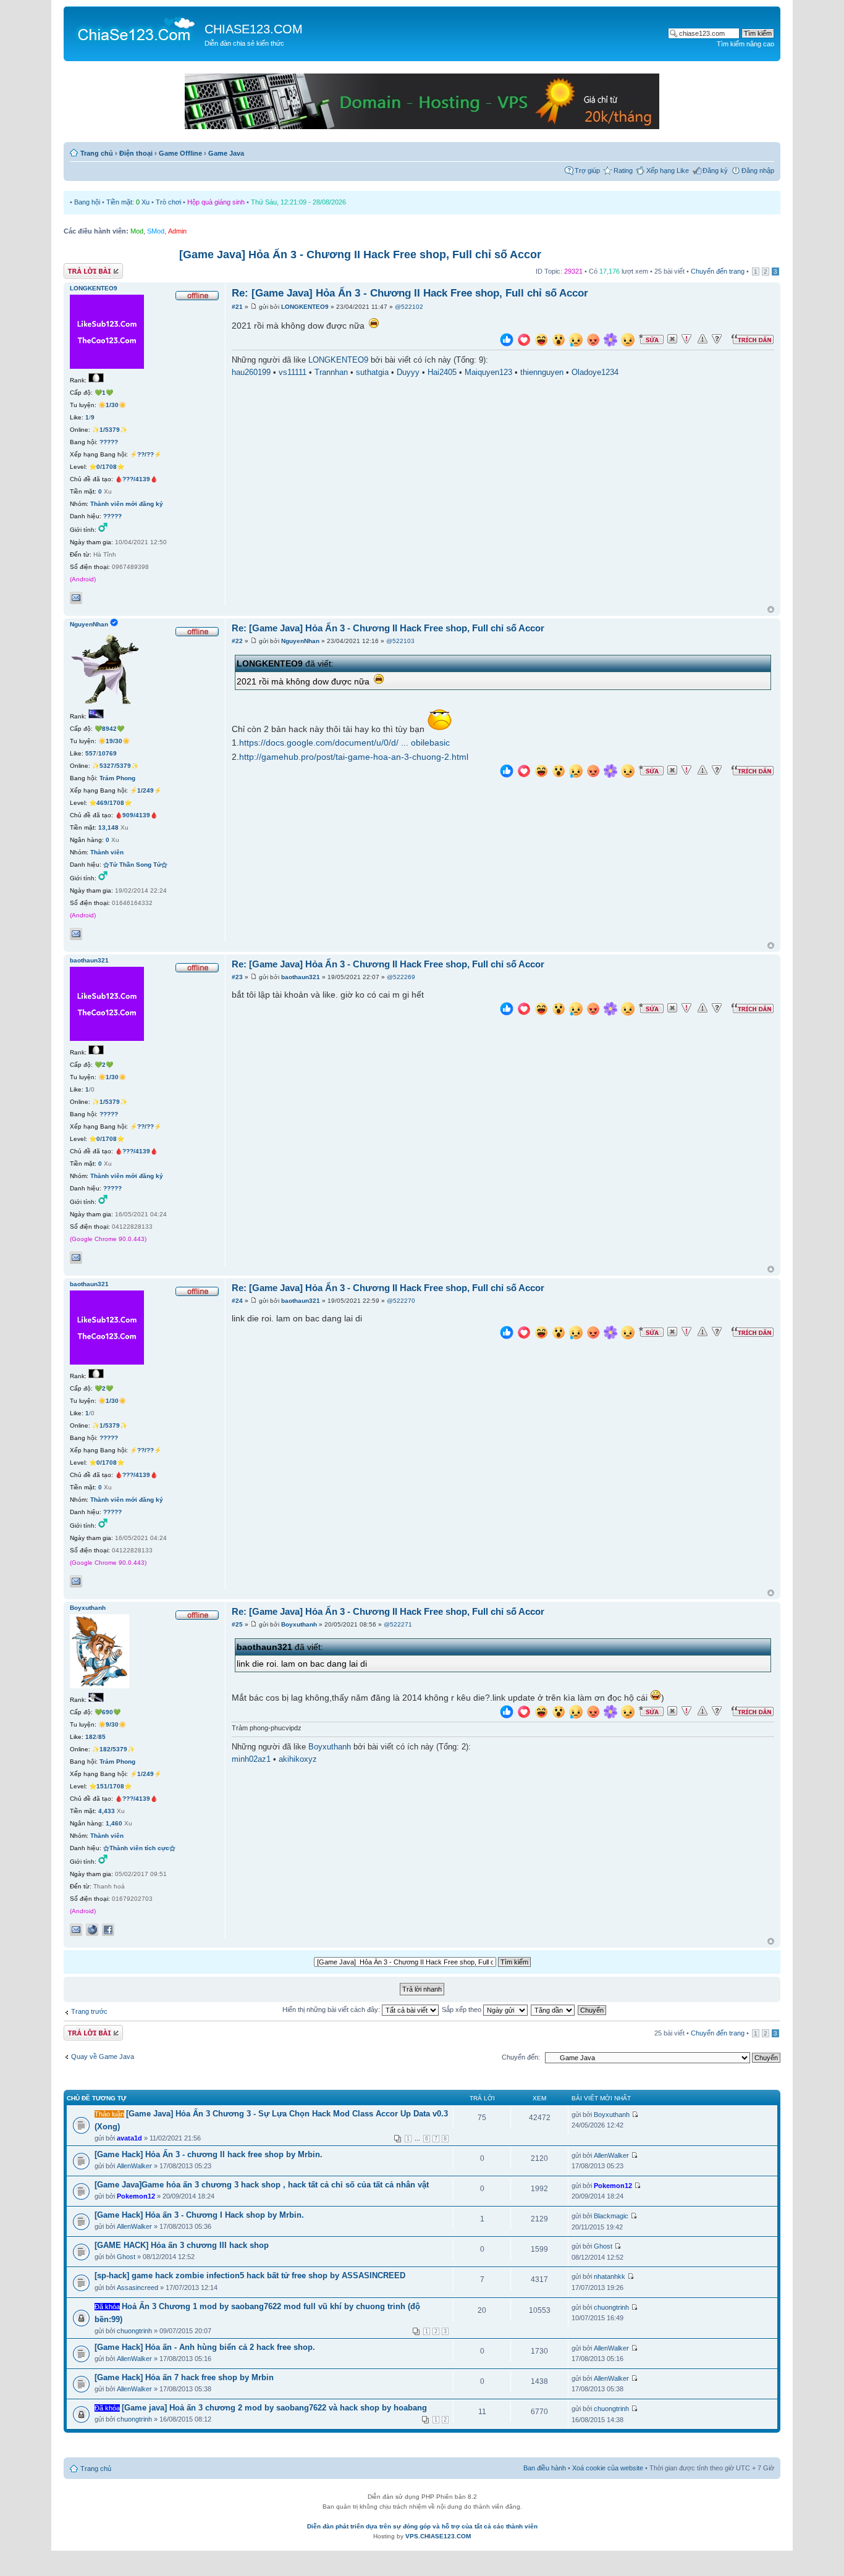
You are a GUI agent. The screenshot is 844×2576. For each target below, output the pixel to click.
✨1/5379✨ (110, 430)
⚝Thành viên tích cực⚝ (139, 1848)
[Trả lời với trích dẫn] (753, 339)
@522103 (400, 641)
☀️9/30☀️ (112, 1724)
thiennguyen (542, 373)
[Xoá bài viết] (672, 339)
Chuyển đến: (521, 2057)
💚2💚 (104, 1065)
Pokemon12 (136, 2196)
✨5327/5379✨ (115, 766)
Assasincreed (137, 2288)
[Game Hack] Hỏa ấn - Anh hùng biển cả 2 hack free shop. (205, 2347)
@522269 (401, 977)
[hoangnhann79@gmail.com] (76, 934)
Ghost (126, 2257)
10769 (108, 753)
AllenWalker (134, 2166)
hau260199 (251, 373)
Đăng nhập (758, 170)
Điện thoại (136, 153)
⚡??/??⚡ (146, 454)
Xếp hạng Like (668, 170)
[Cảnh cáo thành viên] (703, 339)
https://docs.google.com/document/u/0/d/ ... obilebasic (344, 743)
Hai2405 (442, 373)
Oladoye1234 (595, 373)
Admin (177, 231)
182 (91, 1737)
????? (109, 442)
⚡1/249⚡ (146, 790)
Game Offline (180, 153)
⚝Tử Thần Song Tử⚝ (135, 865)
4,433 (107, 1811)
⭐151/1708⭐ (110, 1786)
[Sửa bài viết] (651, 339)
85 (102, 1737)
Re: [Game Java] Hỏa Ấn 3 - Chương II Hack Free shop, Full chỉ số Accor (410, 293)
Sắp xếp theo (462, 2010)
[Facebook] (108, 1930)
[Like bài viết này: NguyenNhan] (507, 772)
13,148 (108, 827)
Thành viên (107, 852)
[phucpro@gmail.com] (76, 1930)
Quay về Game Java (103, 2056)
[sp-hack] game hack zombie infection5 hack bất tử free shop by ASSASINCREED (250, 2275)
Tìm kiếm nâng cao (745, 44)
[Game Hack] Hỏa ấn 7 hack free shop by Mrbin (184, 2377)
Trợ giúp (587, 170)
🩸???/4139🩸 (136, 479)
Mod (137, 231)
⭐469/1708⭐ (110, 803)
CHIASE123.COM (254, 29)
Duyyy (408, 373)
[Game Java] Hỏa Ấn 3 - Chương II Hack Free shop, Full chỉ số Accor (360, 255)
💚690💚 (108, 1712)
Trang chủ (97, 153)
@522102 (409, 307)
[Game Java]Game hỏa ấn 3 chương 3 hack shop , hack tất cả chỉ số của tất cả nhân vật (262, 2185)
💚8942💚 (109, 729)
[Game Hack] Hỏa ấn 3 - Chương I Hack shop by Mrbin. (199, 2215)
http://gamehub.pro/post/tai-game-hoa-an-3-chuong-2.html (354, 757)
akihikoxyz (298, 1759)
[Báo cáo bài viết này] (686, 339)
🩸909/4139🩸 (136, 815)
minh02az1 (251, 1759)
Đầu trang (771, 610)
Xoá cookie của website (608, 2468)
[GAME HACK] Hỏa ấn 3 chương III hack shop (182, 2245)
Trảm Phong (117, 778)
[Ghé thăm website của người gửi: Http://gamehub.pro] (92, 1930)
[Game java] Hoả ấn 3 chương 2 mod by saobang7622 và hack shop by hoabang (274, 2408)
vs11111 (293, 373)
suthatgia (372, 373)
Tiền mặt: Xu (128, 202)
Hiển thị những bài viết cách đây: (332, 2010)
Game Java (226, 153)
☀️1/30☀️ (112, 405)
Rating (623, 170)
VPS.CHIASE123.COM (438, 2536)
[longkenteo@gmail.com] (76, 598)
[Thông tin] (717, 339)
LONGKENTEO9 (305, 307)
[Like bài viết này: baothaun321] (507, 1010)
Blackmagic (611, 2216)
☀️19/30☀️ (114, 741)
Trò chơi (168, 202)
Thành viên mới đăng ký (127, 504)
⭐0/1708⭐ (107, 467)
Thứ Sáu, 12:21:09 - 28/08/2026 (298, 202)
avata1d (129, 2138)
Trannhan (331, 373)
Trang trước (89, 2011)
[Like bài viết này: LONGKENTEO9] (507, 341)
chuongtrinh (134, 2331)
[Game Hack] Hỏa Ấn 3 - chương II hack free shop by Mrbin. (209, 2154)
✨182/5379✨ (113, 1749)
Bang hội (87, 202)
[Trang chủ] (136, 28)
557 (91, 753)
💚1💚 (104, 393)
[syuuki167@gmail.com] (76, 1258)
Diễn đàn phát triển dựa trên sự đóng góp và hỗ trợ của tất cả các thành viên (422, 2526)
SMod (156, 231)
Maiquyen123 (488, 373)
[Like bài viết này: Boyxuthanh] (507, 1713)
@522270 (401, 1301)
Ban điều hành (545, 2468)
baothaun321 (301, 977)
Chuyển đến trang (718, 271)
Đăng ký (715, 170)
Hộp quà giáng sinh (216, 202)
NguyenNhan (300, 641)
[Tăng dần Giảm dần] (553, 2010)
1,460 (114, 1823)
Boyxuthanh (299, 1624)
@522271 (398, 1624)
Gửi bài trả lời (84, 268)
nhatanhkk (610, 2276)
